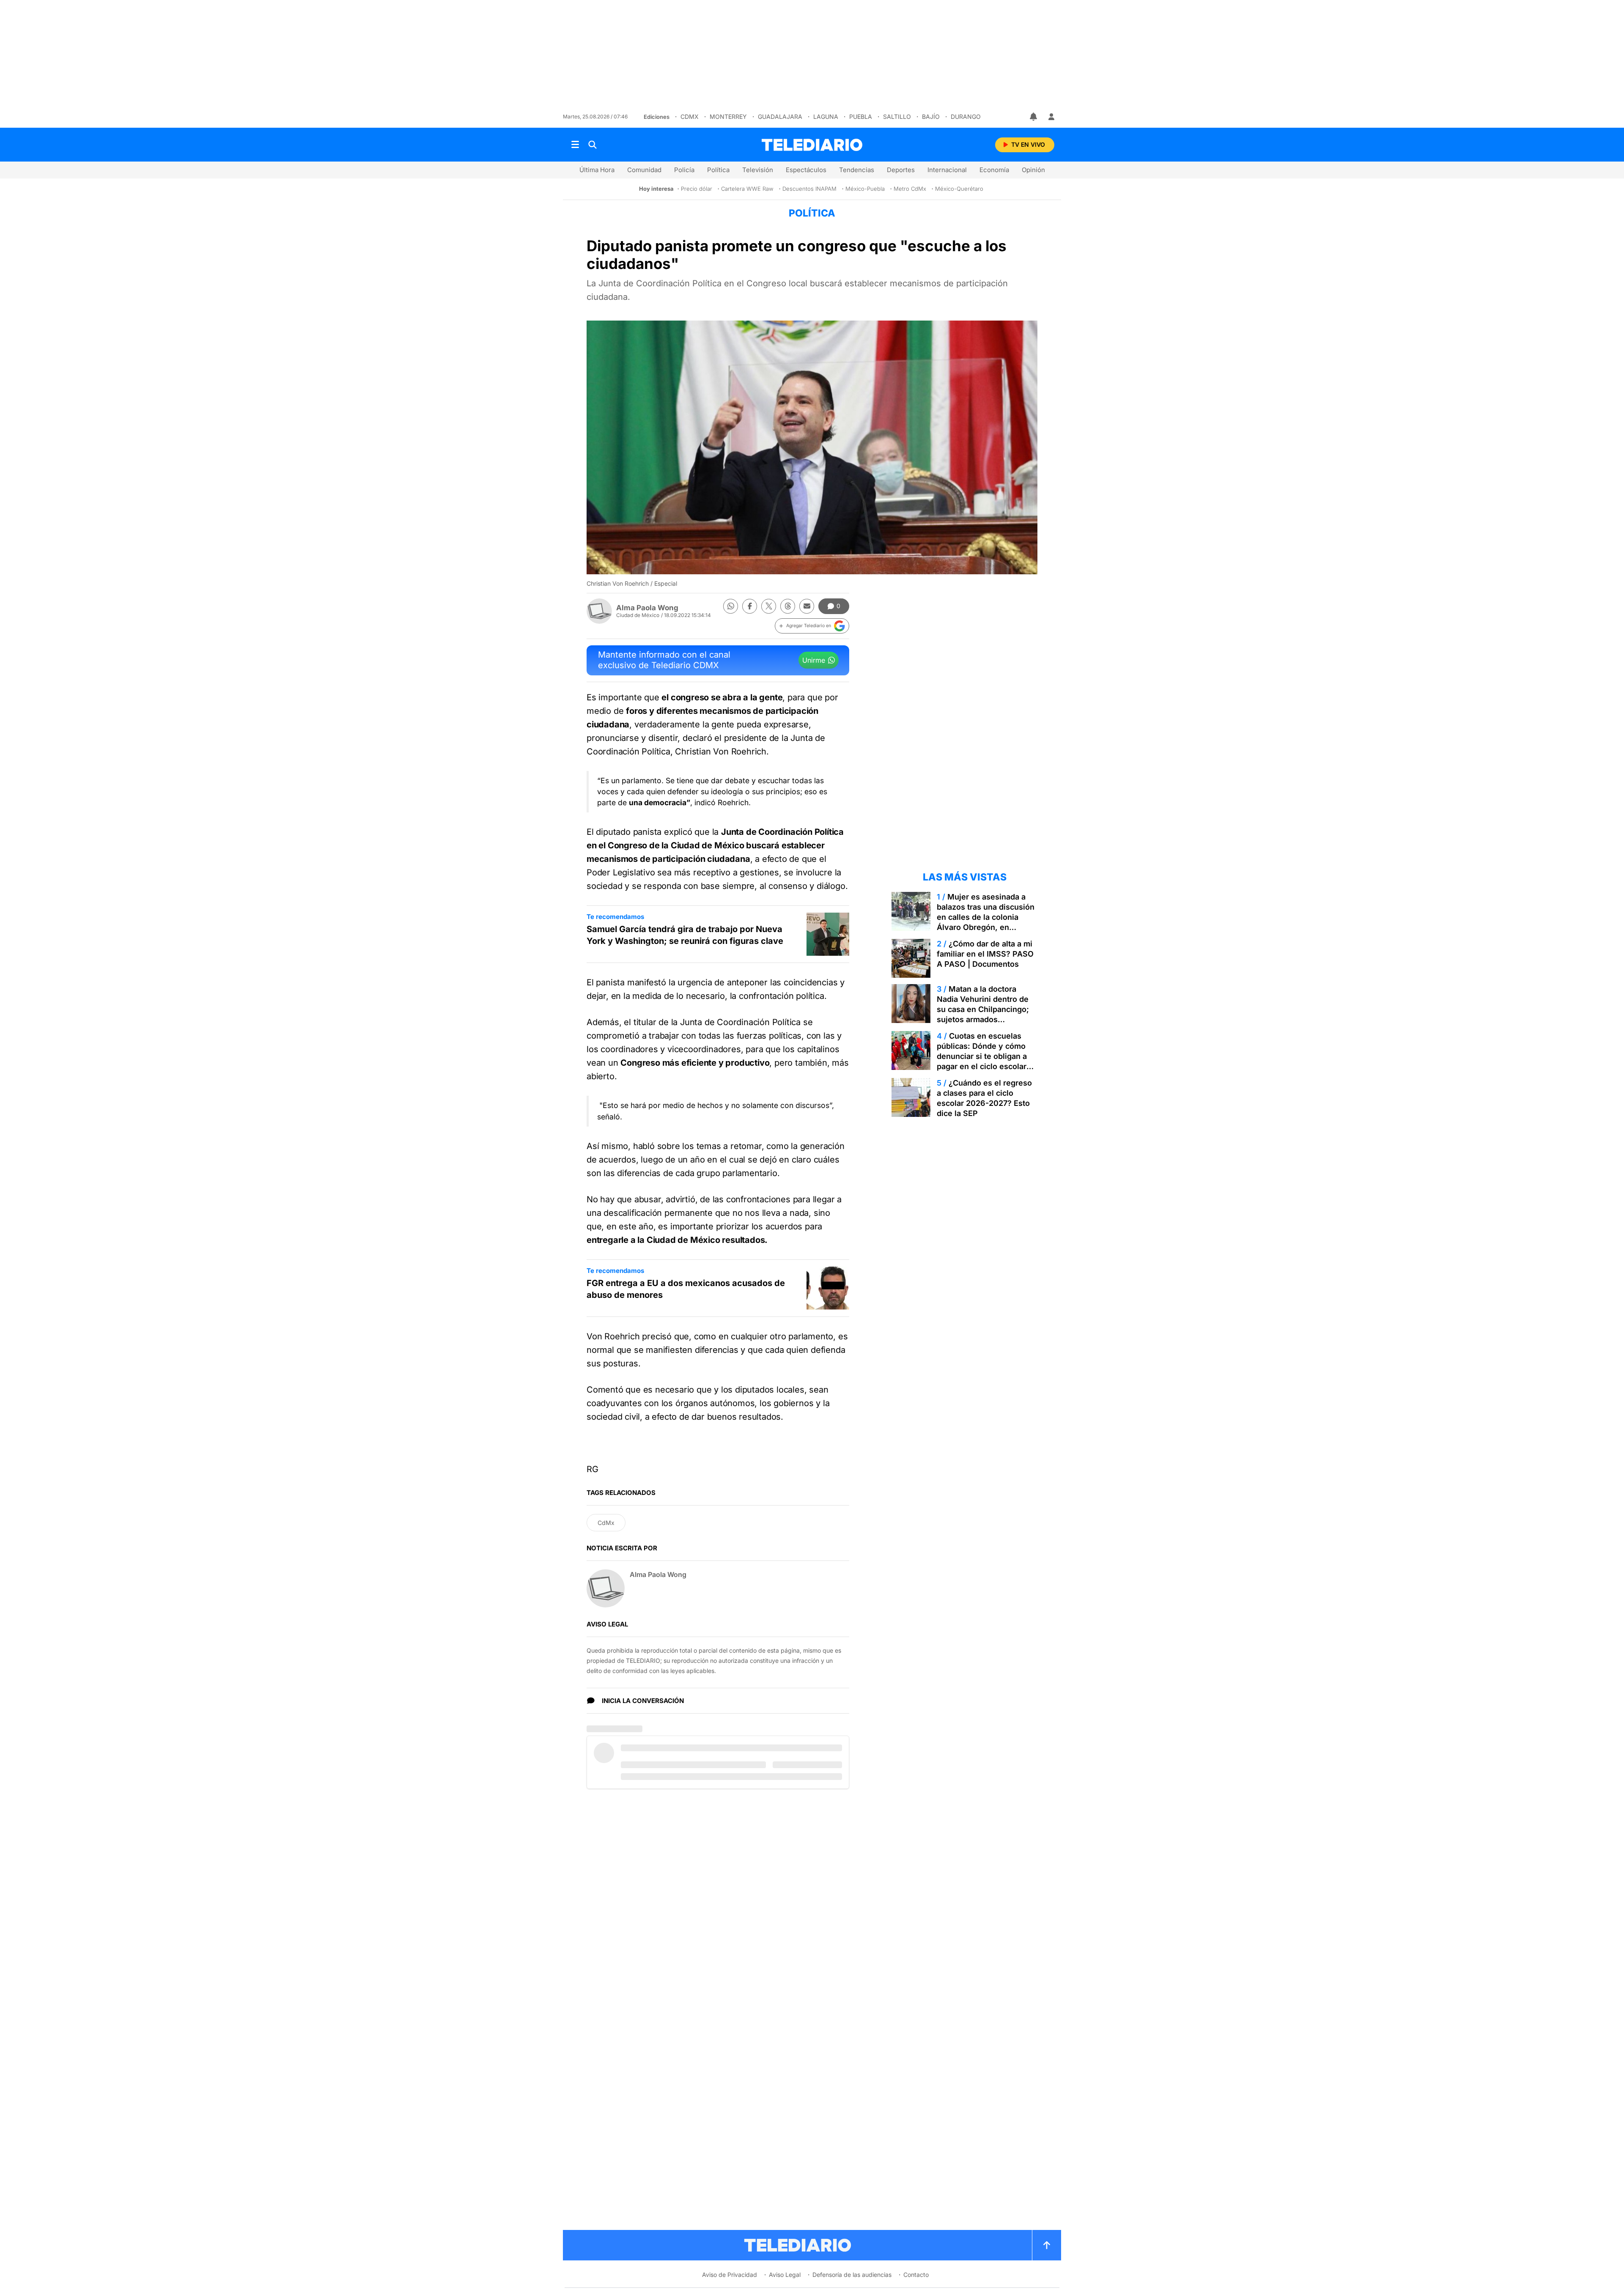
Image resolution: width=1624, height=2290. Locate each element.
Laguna (826, 117)
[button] (812, 626)
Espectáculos (806, 170)
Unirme (814, 660)
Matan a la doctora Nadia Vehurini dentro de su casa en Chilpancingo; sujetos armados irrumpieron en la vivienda (985, 1009)
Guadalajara (780, 117)
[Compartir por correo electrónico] (807, 606)
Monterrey (728, 117)
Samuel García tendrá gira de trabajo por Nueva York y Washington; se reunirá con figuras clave (685, 935)
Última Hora (597, 170)
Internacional (947, 170)
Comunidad (644, 170)
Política (718, 170)
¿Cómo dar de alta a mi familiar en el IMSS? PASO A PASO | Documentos (985, 954)
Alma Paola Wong (647, 608)
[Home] (812, 145)
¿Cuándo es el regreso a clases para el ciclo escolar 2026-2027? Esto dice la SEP (984, 1098)
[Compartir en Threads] (788, 606)
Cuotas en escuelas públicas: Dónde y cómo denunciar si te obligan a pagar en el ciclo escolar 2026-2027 (982, 1056)
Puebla (861, 117)
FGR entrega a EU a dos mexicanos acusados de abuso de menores (686, 1289)
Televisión (758, 170)
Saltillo (897, 117)
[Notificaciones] (1034, 117)
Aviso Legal (785, 2275)
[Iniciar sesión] (1051, 117)
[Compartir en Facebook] (750, 606)
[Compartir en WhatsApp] (731, 606)
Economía (994, 170)
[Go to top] (1047, 2245)
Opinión (1033, 170)
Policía (684, 170)
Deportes (901, 170)
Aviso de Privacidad (730, 2275)
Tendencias (857, 170)
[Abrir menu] (575, 145)
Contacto (916, 2275)
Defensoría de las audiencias (852, 2275)
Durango (966, 117)
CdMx (690, 117)
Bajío (931, 117)
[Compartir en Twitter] (769, 606)
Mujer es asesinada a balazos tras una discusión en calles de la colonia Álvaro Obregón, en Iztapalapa (986, 917)
